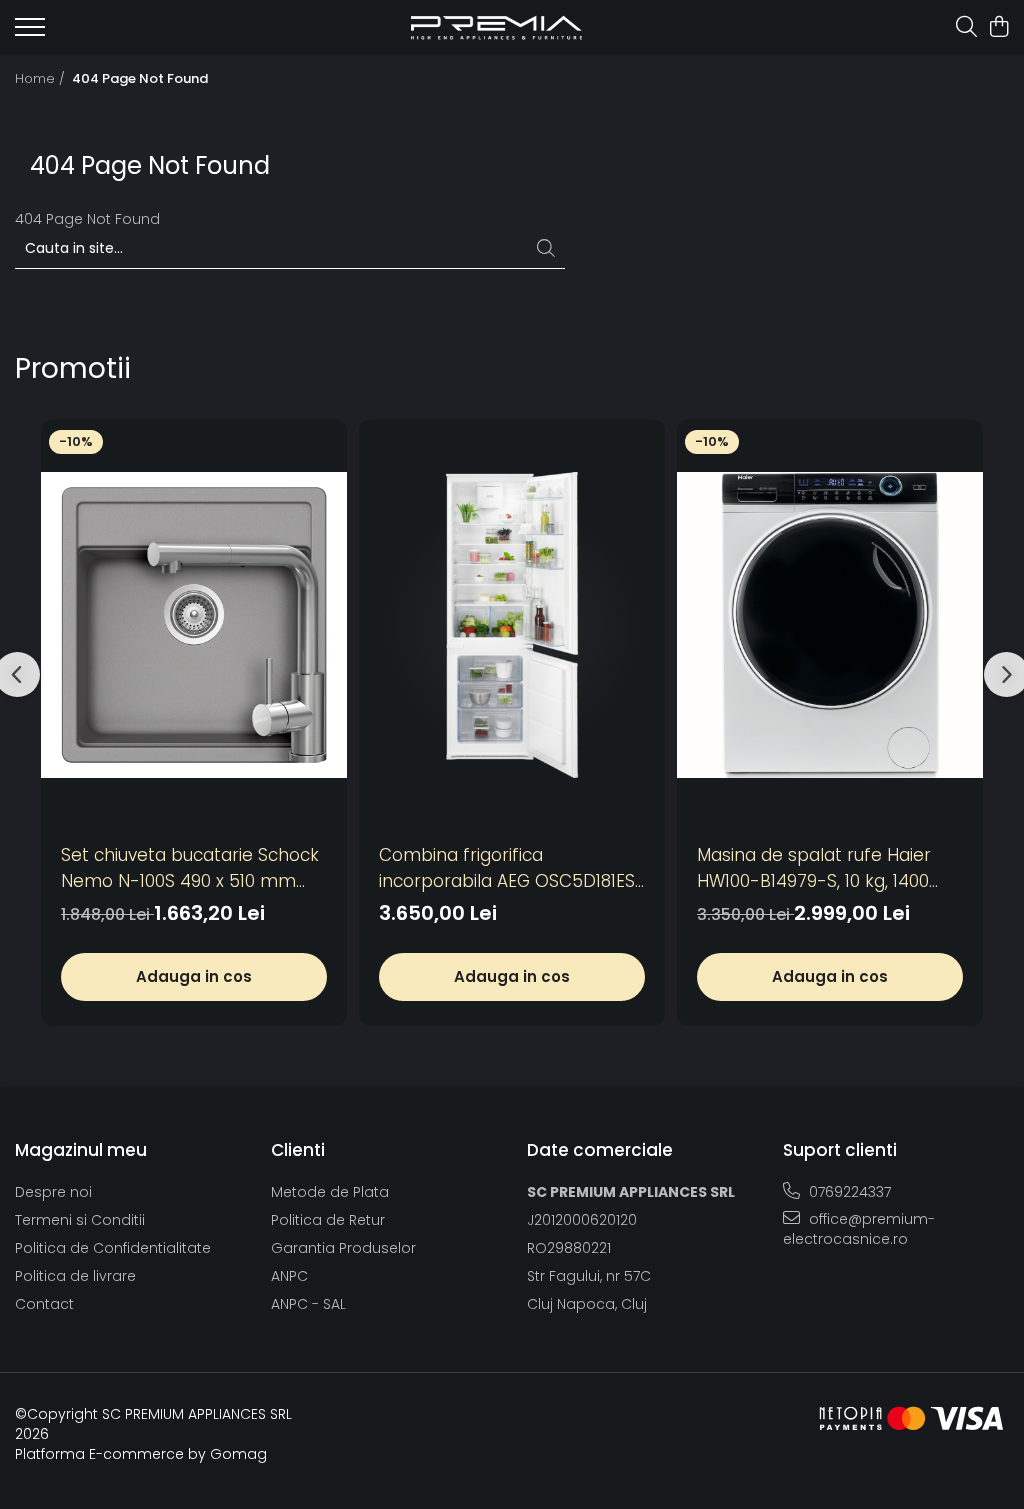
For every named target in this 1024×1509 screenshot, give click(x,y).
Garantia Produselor (343, 1248)
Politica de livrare (75, 1276)
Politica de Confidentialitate (113, 1248)
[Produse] (30, 33)
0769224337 (848, 1192)
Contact (44, 1304)
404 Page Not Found (140, 79)
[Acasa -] (496, 27)
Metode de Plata (330, 1192)
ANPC (289, 1276)
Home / (42, 79)
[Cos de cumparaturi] (998, 28)
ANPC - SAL (308, 1304)
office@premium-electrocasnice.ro (859, 1229)
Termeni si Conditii (80, 1220)
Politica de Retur (328, 1220)
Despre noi (53, 1192)
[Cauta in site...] (966, 28)
